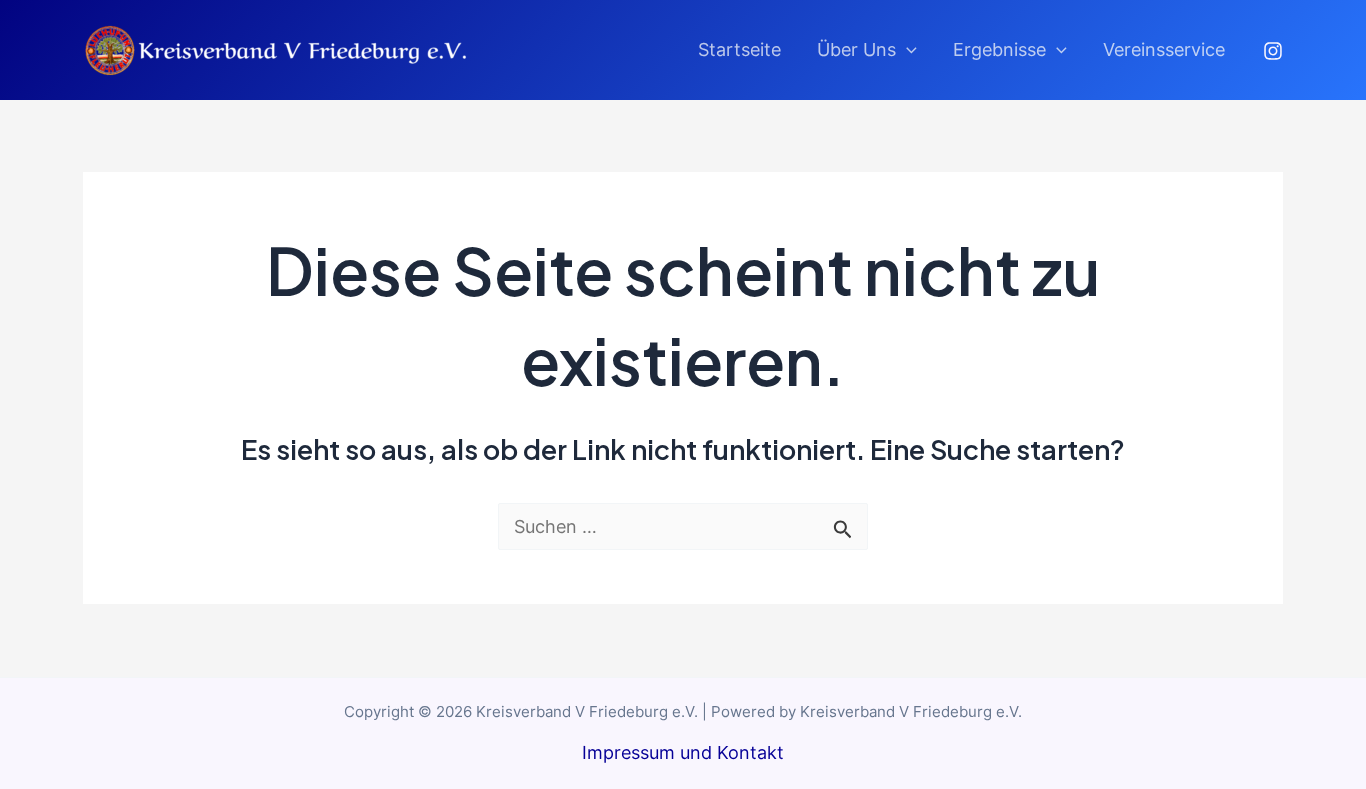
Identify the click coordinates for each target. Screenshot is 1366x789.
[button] (906, 50)
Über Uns (856, 49)
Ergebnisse (999, 49)
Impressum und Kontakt (683, 752)
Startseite (739, 49)
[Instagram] (1273, 51)
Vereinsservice (1164, 49)
